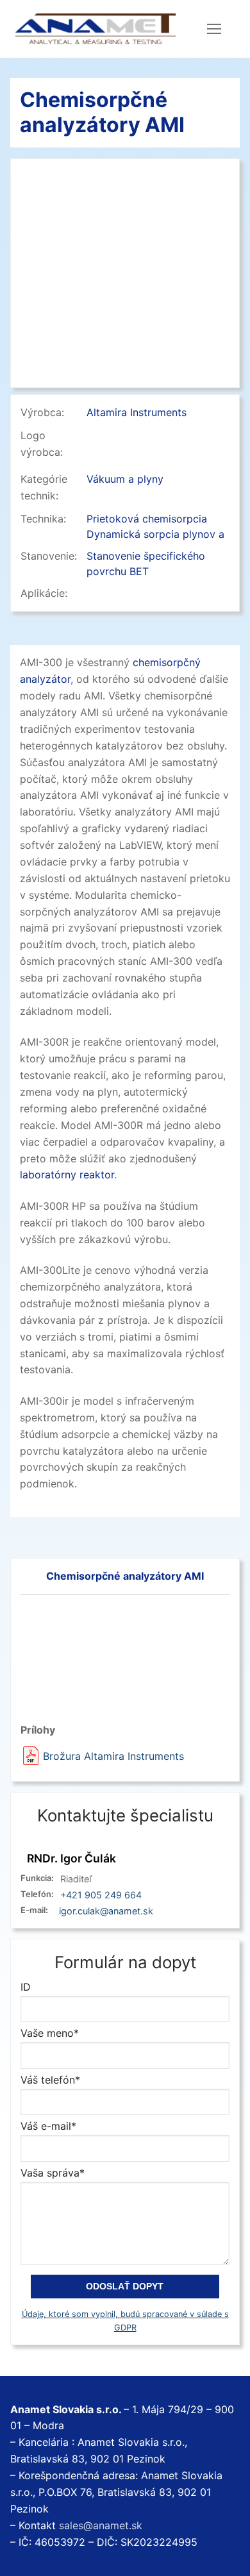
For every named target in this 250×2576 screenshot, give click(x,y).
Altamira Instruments (137, 412)
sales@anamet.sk (101, 2525)
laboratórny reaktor (67, 1175)
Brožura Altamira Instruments (113, 1756)
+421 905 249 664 (101, 1895)
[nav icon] (214, 29)
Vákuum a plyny (125, 479)
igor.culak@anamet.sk (106, 1911)
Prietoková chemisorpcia (147, 519)
